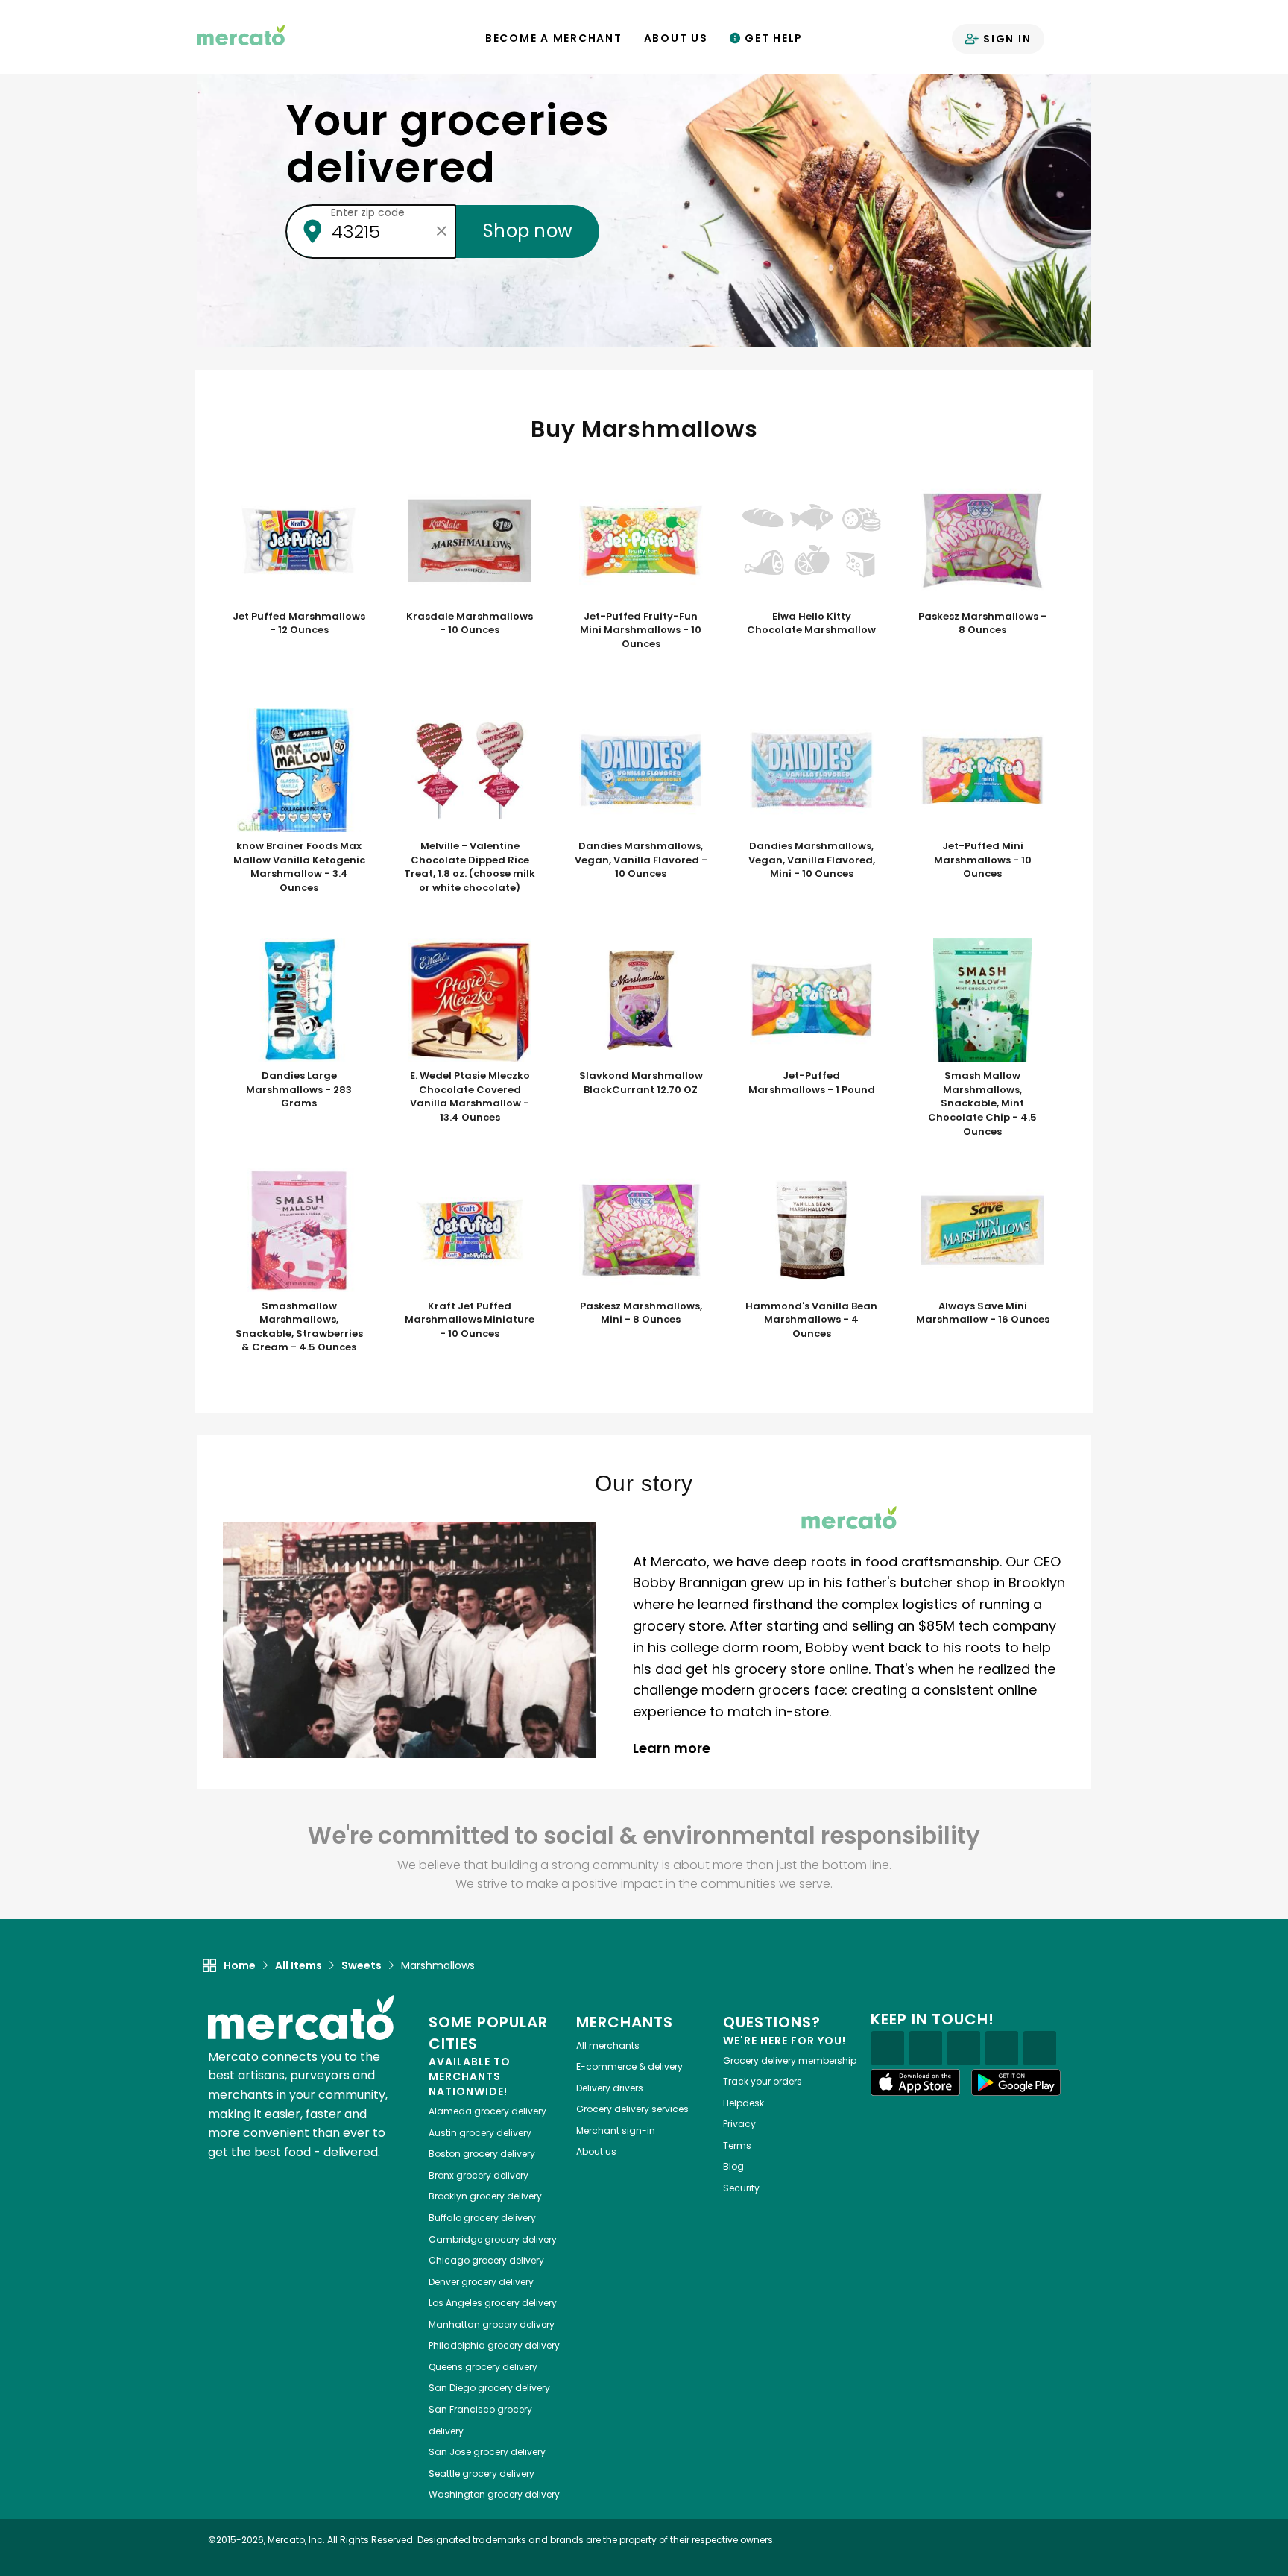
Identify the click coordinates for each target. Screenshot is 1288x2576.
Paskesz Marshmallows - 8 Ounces (982, 624)
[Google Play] (1016, 2082)
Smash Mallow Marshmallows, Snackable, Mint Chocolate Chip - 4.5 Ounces (982, 1103)
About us (596, 2151)
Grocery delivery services (632, 2109)
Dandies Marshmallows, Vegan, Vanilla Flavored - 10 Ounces (641, 860)
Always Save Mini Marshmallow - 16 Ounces (983, 1313)
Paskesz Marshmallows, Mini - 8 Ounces (641, 1313)
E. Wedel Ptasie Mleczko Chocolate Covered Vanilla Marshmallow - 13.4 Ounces (470, 1097)
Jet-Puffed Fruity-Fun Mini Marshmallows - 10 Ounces (641, 630)
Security (741, 2188)
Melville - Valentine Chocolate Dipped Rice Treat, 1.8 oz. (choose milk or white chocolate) (470, 867)
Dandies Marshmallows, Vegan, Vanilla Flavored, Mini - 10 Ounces (812, 860)
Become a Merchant (554, 38)
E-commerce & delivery (629, 2066)
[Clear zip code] (441, 231)
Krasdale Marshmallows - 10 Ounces (470, 624)
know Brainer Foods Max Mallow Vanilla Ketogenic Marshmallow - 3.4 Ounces (299, 867)
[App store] (915, 2082)
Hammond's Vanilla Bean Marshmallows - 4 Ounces (811, 1320)
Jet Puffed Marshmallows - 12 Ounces (299, 624)
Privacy (739, 2124)
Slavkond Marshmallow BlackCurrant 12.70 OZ (641, 1083)
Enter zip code (368, 212)
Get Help (772, 38)
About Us (676, 38)
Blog (733, 2166)
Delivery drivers (610, 2088)
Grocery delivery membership (790, 2060)
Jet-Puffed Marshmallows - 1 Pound (812, 1083)
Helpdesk (744, 2103)
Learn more (673, 1748)
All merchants (608, 2046)
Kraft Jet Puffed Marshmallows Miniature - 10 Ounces (470, 1320)
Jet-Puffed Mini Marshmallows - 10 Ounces (983, 860)
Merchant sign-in (616, 2131)
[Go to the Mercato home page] (241, 34)
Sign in (1005, 39)
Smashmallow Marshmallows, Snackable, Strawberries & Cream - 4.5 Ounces (299, 1327)
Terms (737, 2145)
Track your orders (763, 2081)
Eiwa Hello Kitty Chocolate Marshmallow (811, 624)
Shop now (528, 231)
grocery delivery (487, 2111)
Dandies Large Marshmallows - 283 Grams (299, 1090)
